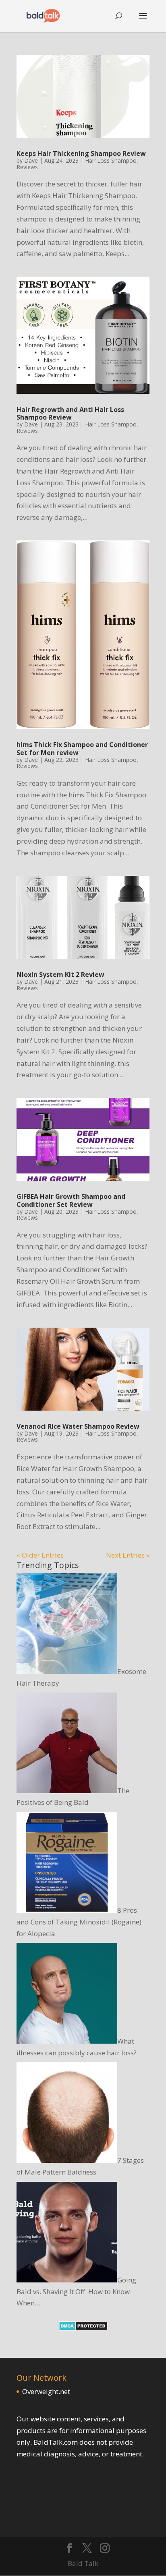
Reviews (27, 167)
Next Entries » (128, 1555)
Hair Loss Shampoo (111, 160)
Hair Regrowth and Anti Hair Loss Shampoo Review (70, 413)
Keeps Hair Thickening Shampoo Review (81, 153)
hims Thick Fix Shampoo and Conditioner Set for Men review (82, 748)
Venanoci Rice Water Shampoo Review (78, 1426)
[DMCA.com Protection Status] (83, 2328)
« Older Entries (40, 1555)
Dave (31, 160)
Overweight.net (46, 2391)
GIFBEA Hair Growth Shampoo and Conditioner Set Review (71, 1200)
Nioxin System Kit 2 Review (60, 975)
